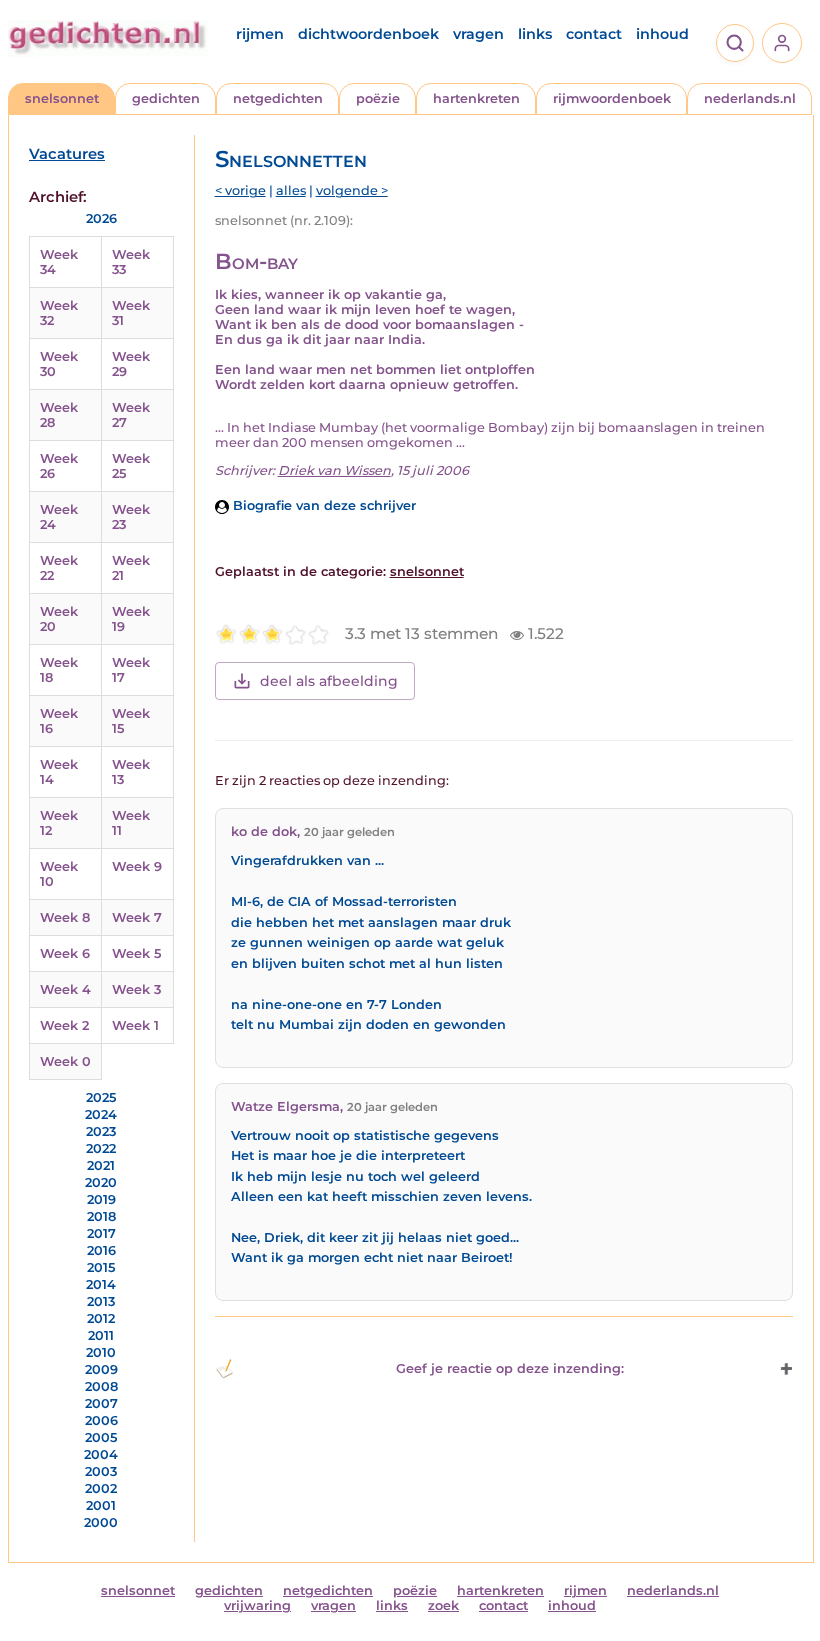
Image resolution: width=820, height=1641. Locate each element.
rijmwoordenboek (612, 98)
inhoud (662, 34)
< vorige (240, 190)
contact (594, 34)
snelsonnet (62, 98)
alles (291, 190)
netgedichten (278, 98)
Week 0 (65, 1061)
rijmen (260, 34)
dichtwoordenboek (368, 34)
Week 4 (65, 989)
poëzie (378, 98)
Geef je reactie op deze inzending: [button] (510, 1368)
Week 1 (135, 1025)
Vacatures (67, 154)
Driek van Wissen (334, 470)
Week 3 (136, 989)
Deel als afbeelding (329, 681)
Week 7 (137, 917)
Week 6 (65, 953)
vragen (478, 34)
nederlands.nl (750, 98)
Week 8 (65, 917)
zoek (443, 1605)
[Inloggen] (782, 43)
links (535, 34)
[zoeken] (735, 43)
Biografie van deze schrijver (322, 505)
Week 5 (136, 953)
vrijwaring (257, 1605)
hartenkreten (476, 98)
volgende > (352, 190)
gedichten (166, 98)
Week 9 (137, 866)
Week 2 (64, 1025)
